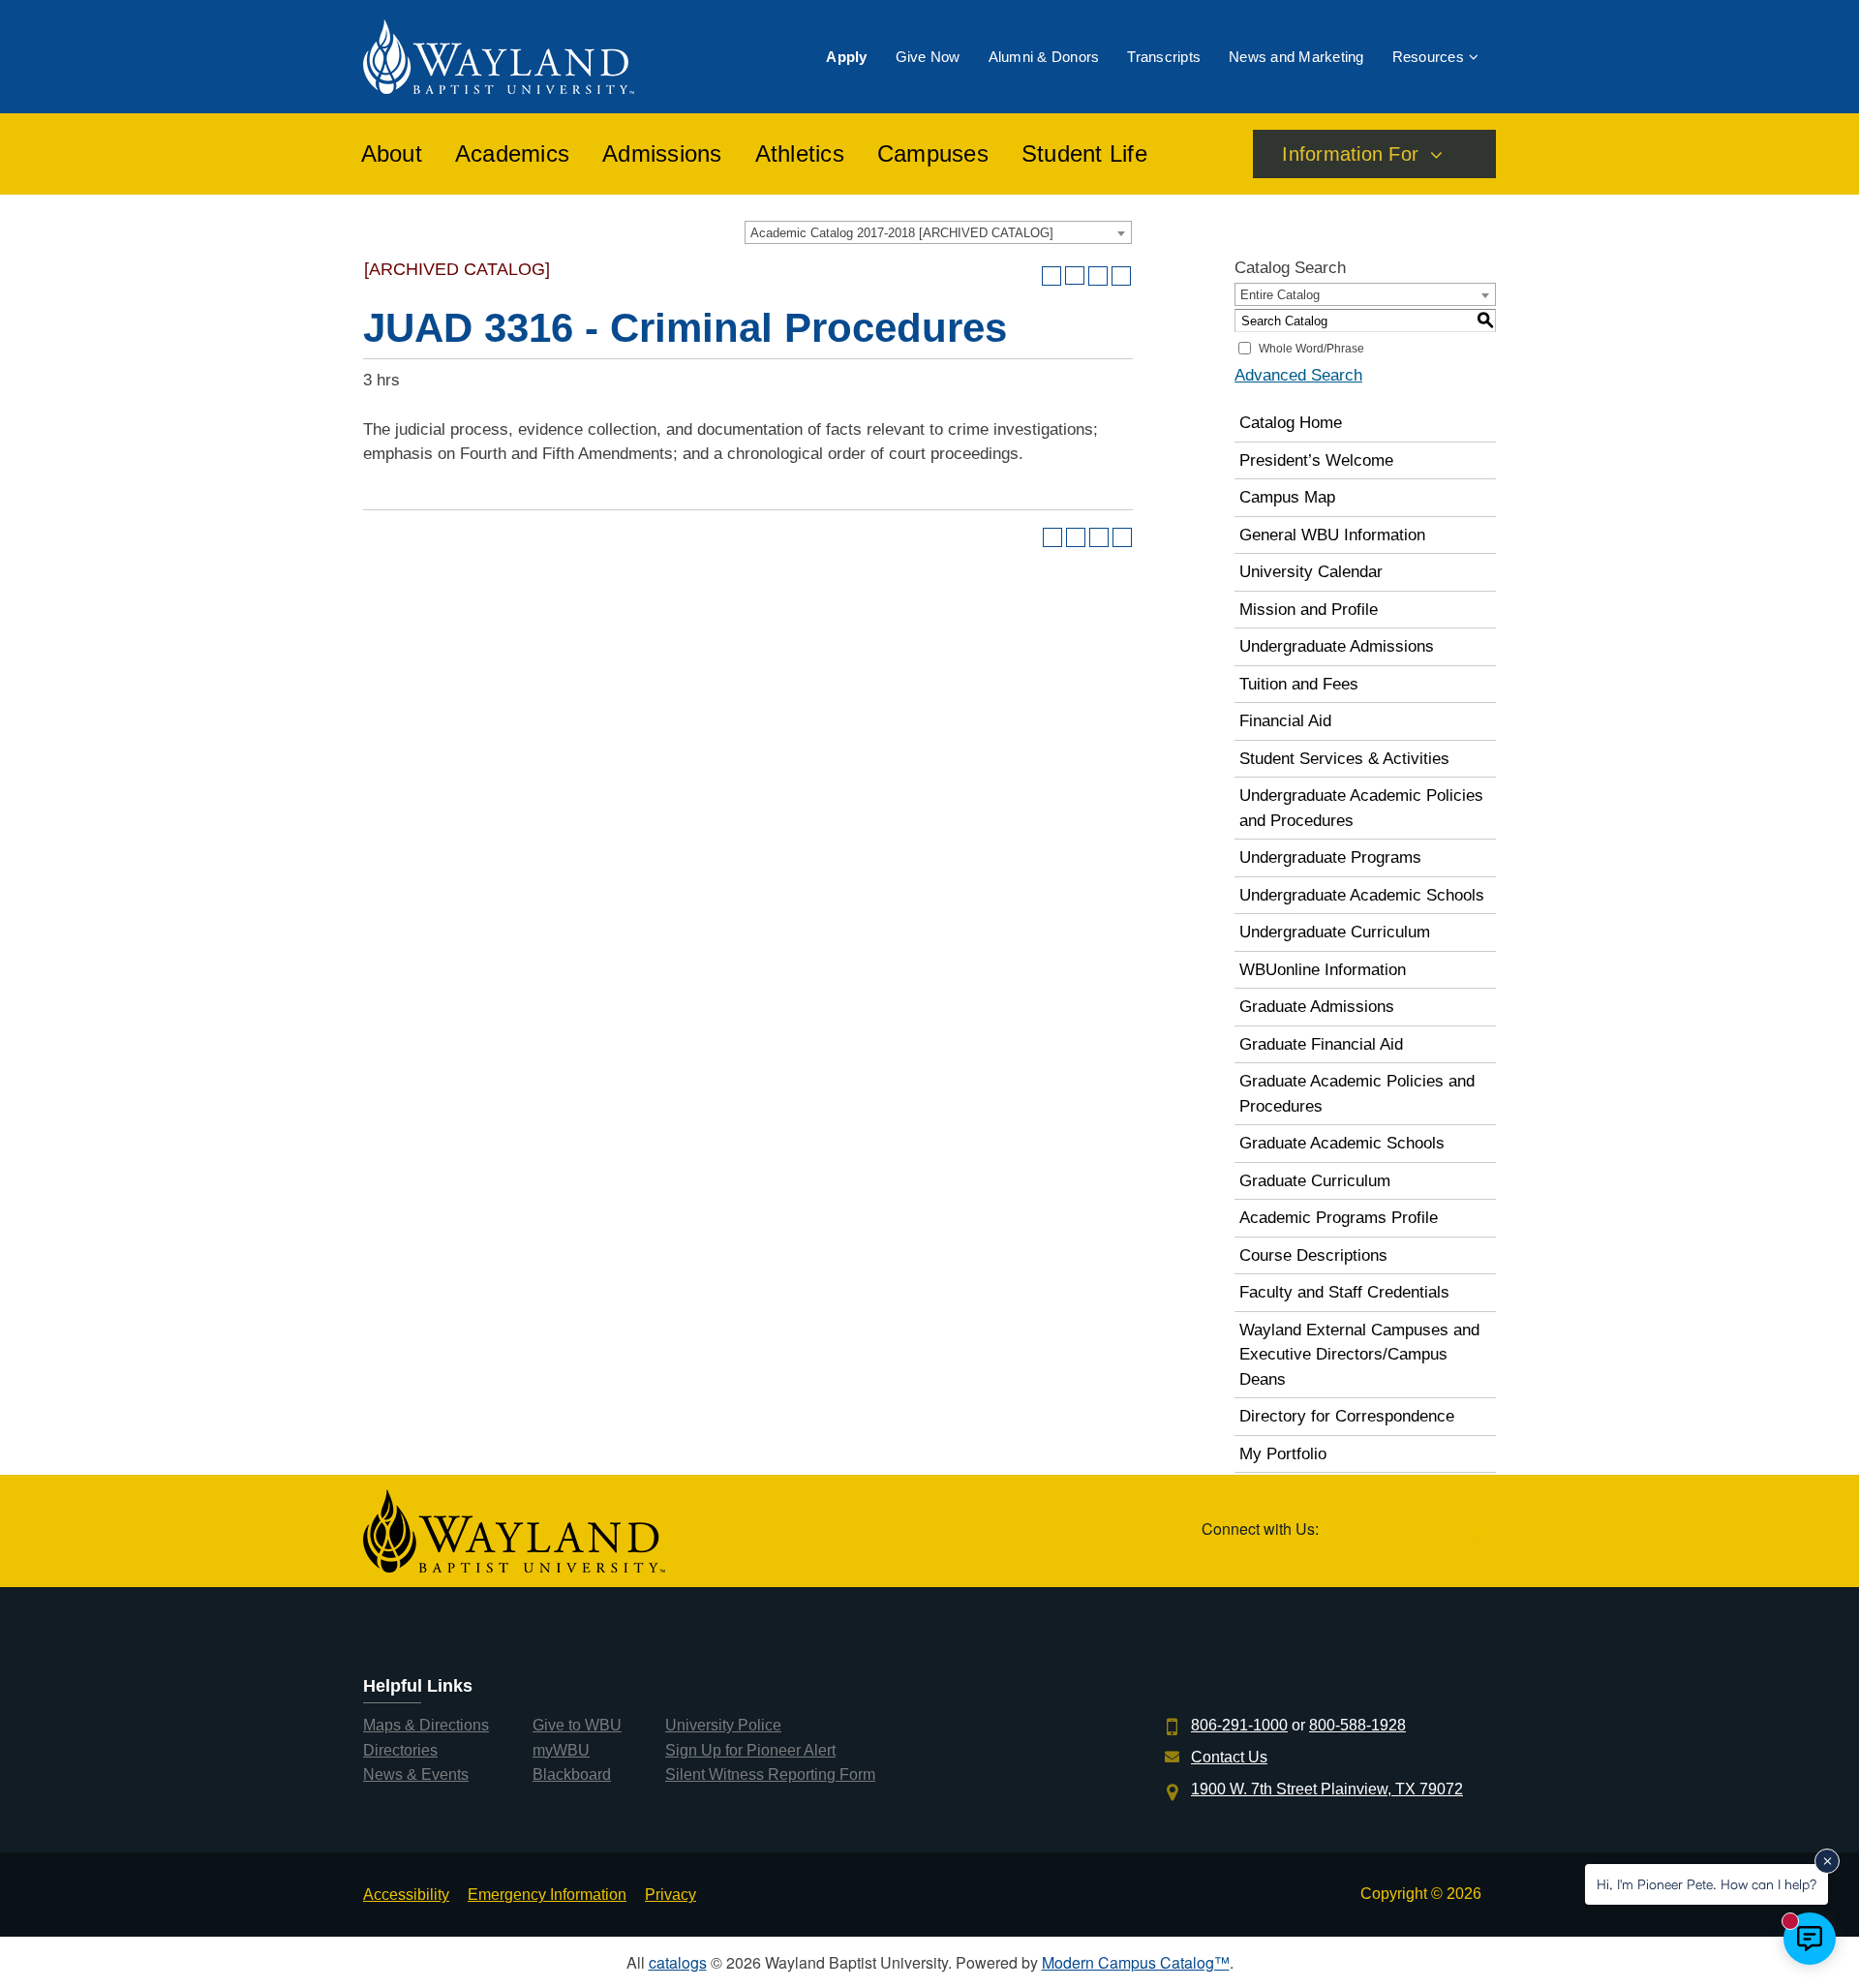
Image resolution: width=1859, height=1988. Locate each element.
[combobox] (938, 232)
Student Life (1084, 154)
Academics (512, 154)
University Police (723, 1725)
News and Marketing (1296, 57)
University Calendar (1311, 572)
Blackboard (572, 1774)
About (392, 154)
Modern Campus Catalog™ (1136, 1962)
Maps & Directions (426, 1725)
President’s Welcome (1316, 460)
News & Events (416, 1774)
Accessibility (406, 1895)
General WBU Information (1332, 535)
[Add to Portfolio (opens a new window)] (1051, 276)
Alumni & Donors (1044, 57)
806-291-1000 (1239, 1725)
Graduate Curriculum (1315, 1181)
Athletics (800, 154)
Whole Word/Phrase (1311, 349)
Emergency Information (547, 1895)
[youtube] (1431, 1531)
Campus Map (1287, 497)
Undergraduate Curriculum (1335, 932)
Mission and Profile (1309, 610)
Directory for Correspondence (1347, 1416)
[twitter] (1340, 1531)
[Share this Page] (1075, 276)
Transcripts (1164, 57)
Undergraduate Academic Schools (1362, 895)
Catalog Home (1291, 423)
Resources (1428, 57)
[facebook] (1385, 1531)
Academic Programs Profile (1339, 1218)
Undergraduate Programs (1330, 857)
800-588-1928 (1357, 1725)
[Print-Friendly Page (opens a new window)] (1098, 276)
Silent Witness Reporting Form (770, 1774)
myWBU (561, 1750)
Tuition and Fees (1299, 684)
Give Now (928, 57)
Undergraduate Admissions (1337, 646)
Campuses (933, 154)
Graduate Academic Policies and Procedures (1357, 1094)
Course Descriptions (1313, 1255)
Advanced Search (1298, 375)
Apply (846, 57)
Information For (1350, 154)
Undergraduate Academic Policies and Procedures (1361, 808)
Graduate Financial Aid (1321, 1044)
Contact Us (1229, 1757)
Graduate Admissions (1317, 1007)
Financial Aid (1285, 721)
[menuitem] (846, 57)
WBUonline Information (1323, 970)
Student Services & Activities (1344, 759)
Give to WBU (577, 1725)
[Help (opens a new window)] (1121, 276)
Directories (400, 1750)
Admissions (662, 154)
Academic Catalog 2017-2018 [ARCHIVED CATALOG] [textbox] (902, 233)
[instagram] (1475, 1531)
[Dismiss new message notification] (1827, 1861)
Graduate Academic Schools (1342, 1143)
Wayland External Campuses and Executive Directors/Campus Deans (1359, 1355)
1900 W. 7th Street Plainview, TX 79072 (1327, 1789)
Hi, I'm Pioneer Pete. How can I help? (1707, 1884)
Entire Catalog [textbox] (1280, 295)
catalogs (678, 1962)
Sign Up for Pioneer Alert (750, 1750)
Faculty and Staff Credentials (1344, 1292)
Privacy (670, 1895)
